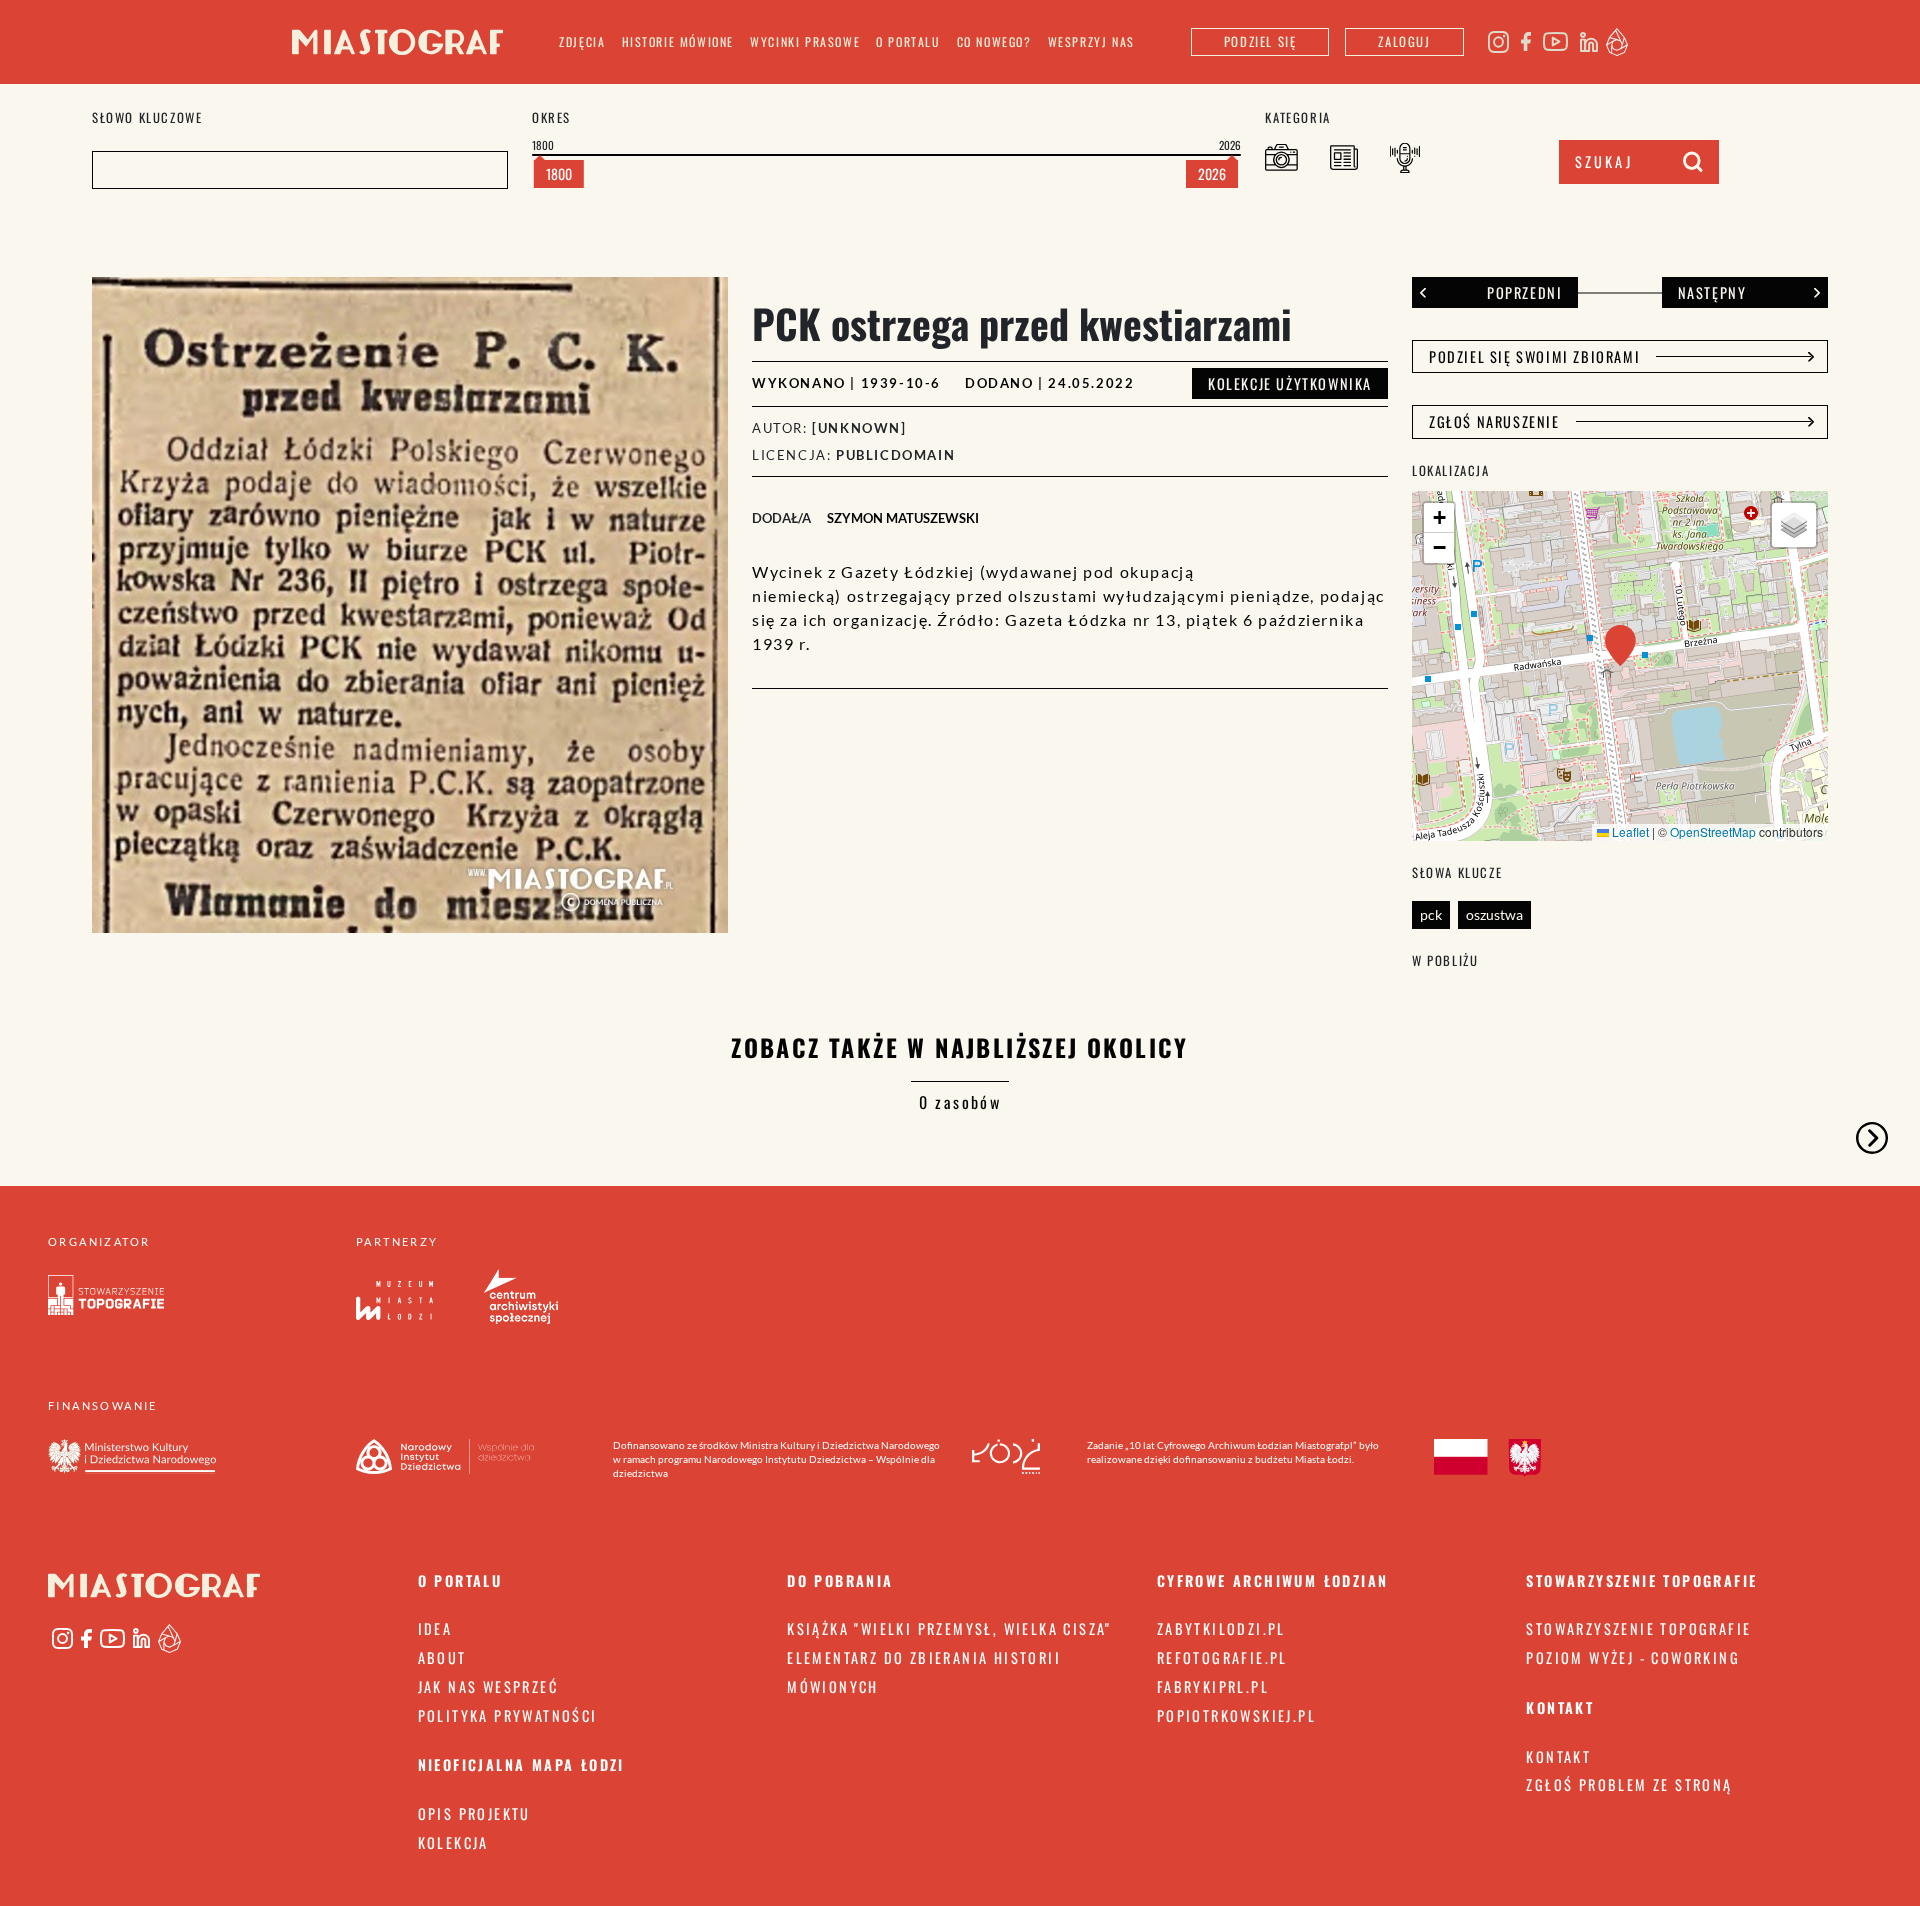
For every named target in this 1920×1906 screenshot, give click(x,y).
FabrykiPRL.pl (1213, 1686)
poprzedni (1524, 292)
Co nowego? (994, 41)
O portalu (908, 41)
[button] (1620, 645)
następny (1712, 292)
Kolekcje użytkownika (1290, 383)
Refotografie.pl (1222, 1657)
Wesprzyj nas (1091, 41)
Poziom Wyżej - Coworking (1633, 1657)
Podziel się (1260, 41)
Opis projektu (474, 1813)
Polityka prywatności (508, 1715)
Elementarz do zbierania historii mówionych (924, 1672)
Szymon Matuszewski (903, 518)
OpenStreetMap (1713, 831)
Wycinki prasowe (805, 41)
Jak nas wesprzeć (488, 1686)
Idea (435, 1628)
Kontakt (1558, 1756)
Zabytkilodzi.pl (1221, 1628)
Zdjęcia (582, 41)
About (442, 1657)
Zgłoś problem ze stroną (1629, 1784)
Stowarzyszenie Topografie (1638, 1628)
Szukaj (1604, 161)
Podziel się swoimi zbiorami (1534, 356)
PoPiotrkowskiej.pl (1236, 1715)
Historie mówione (678, 41)
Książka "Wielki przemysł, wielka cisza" (949, 1628)
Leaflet (1629, 831)
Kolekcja (453, 1842)
